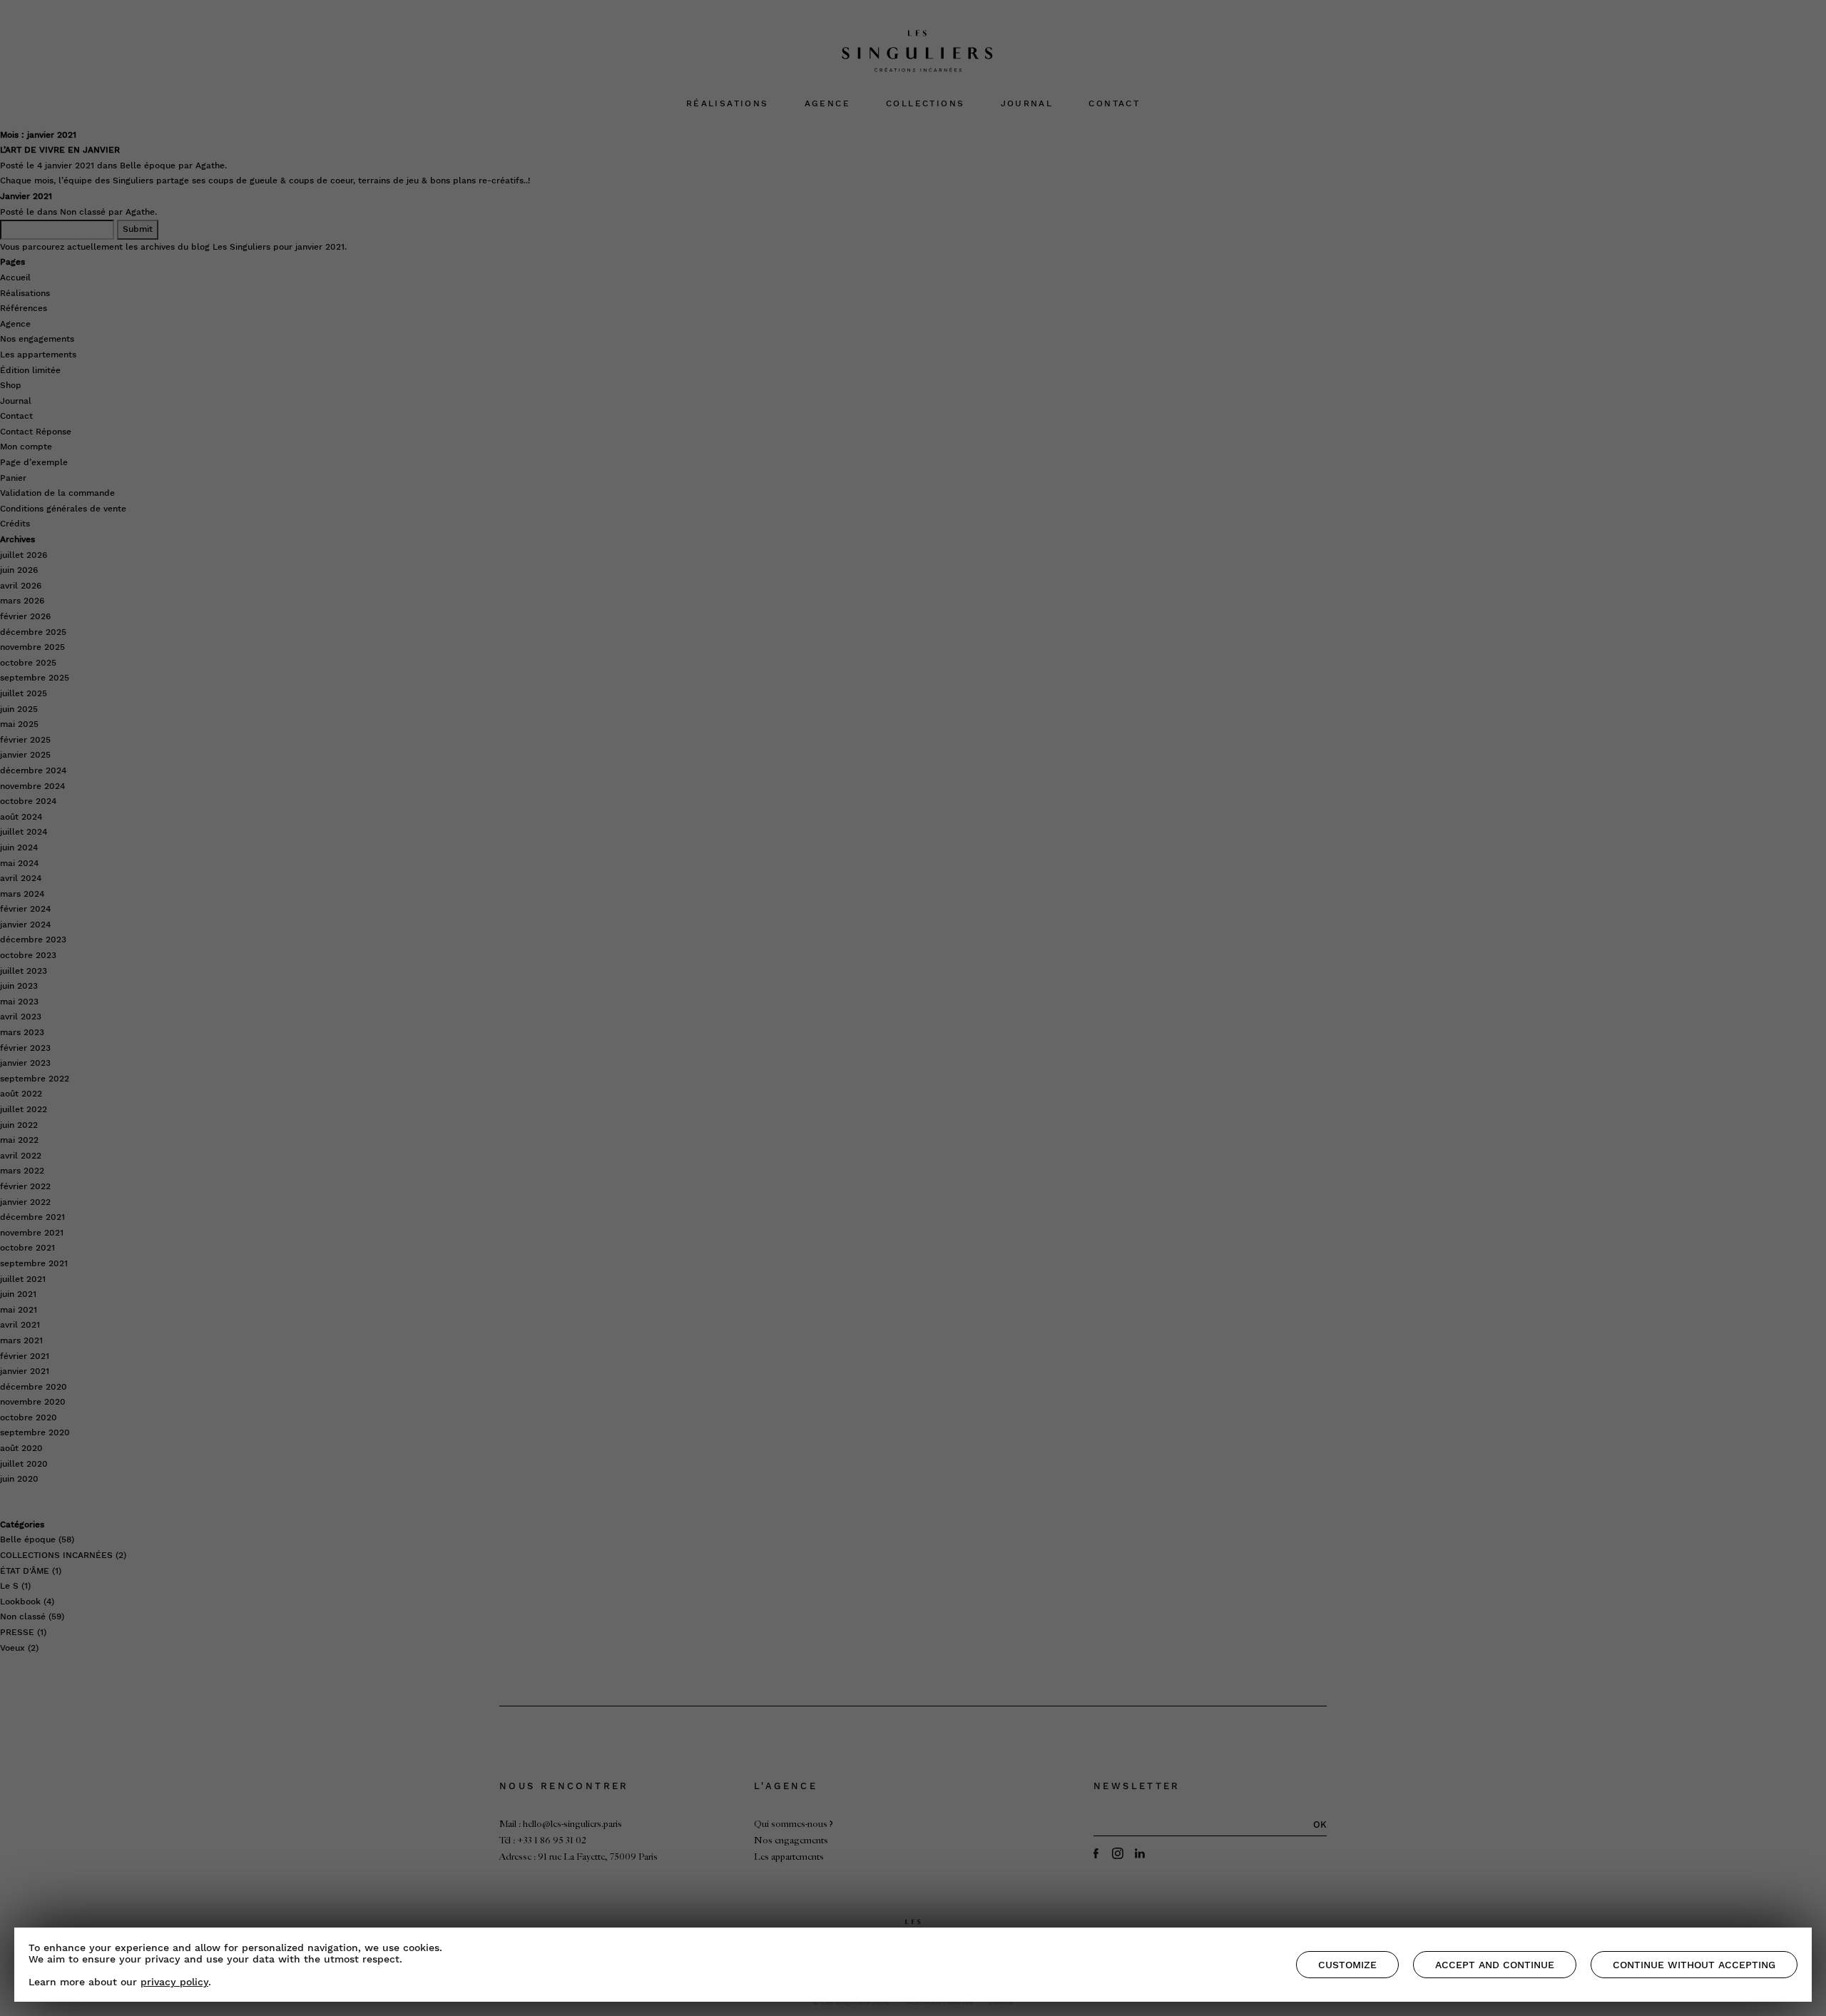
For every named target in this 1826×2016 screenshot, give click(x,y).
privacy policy (174, 1982)
